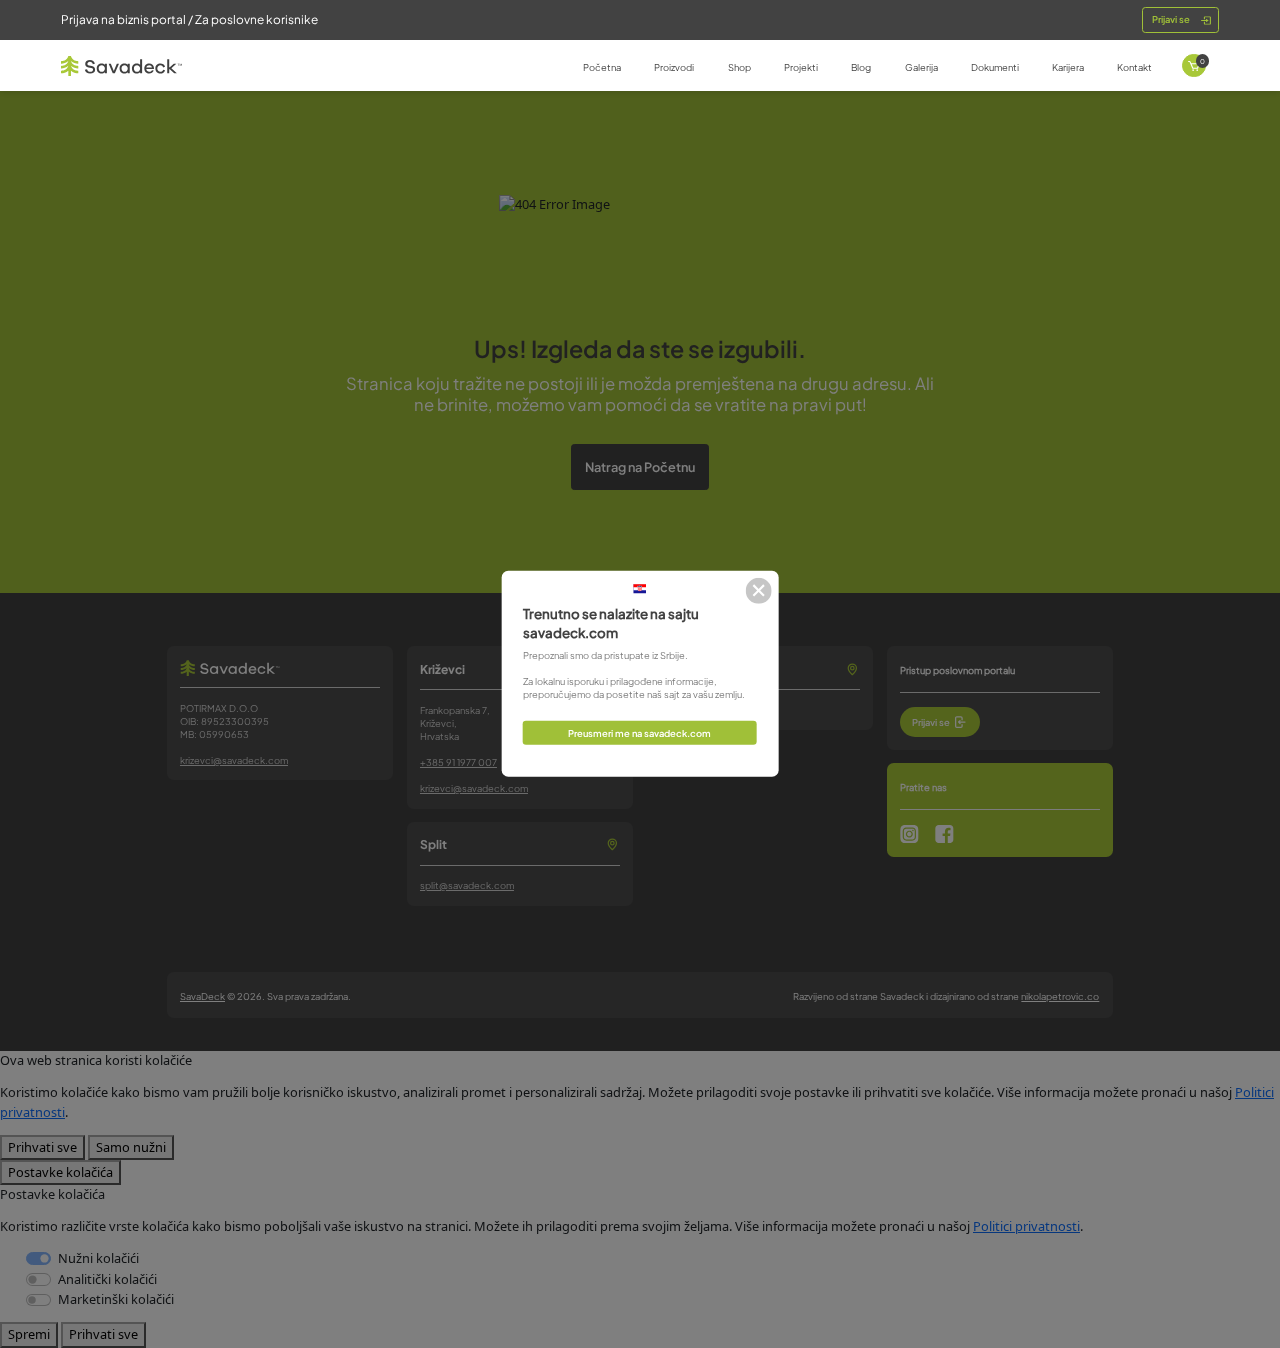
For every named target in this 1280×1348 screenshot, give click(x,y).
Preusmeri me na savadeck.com (639, 733)
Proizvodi (674, 67)
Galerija (921, 67)
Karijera (1068, 67)
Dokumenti (995, 67)
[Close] (759, 590)
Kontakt (1134, 67)
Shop (739, 67)
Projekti (801, 67)
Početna (602, 67)
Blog (861, 67)
